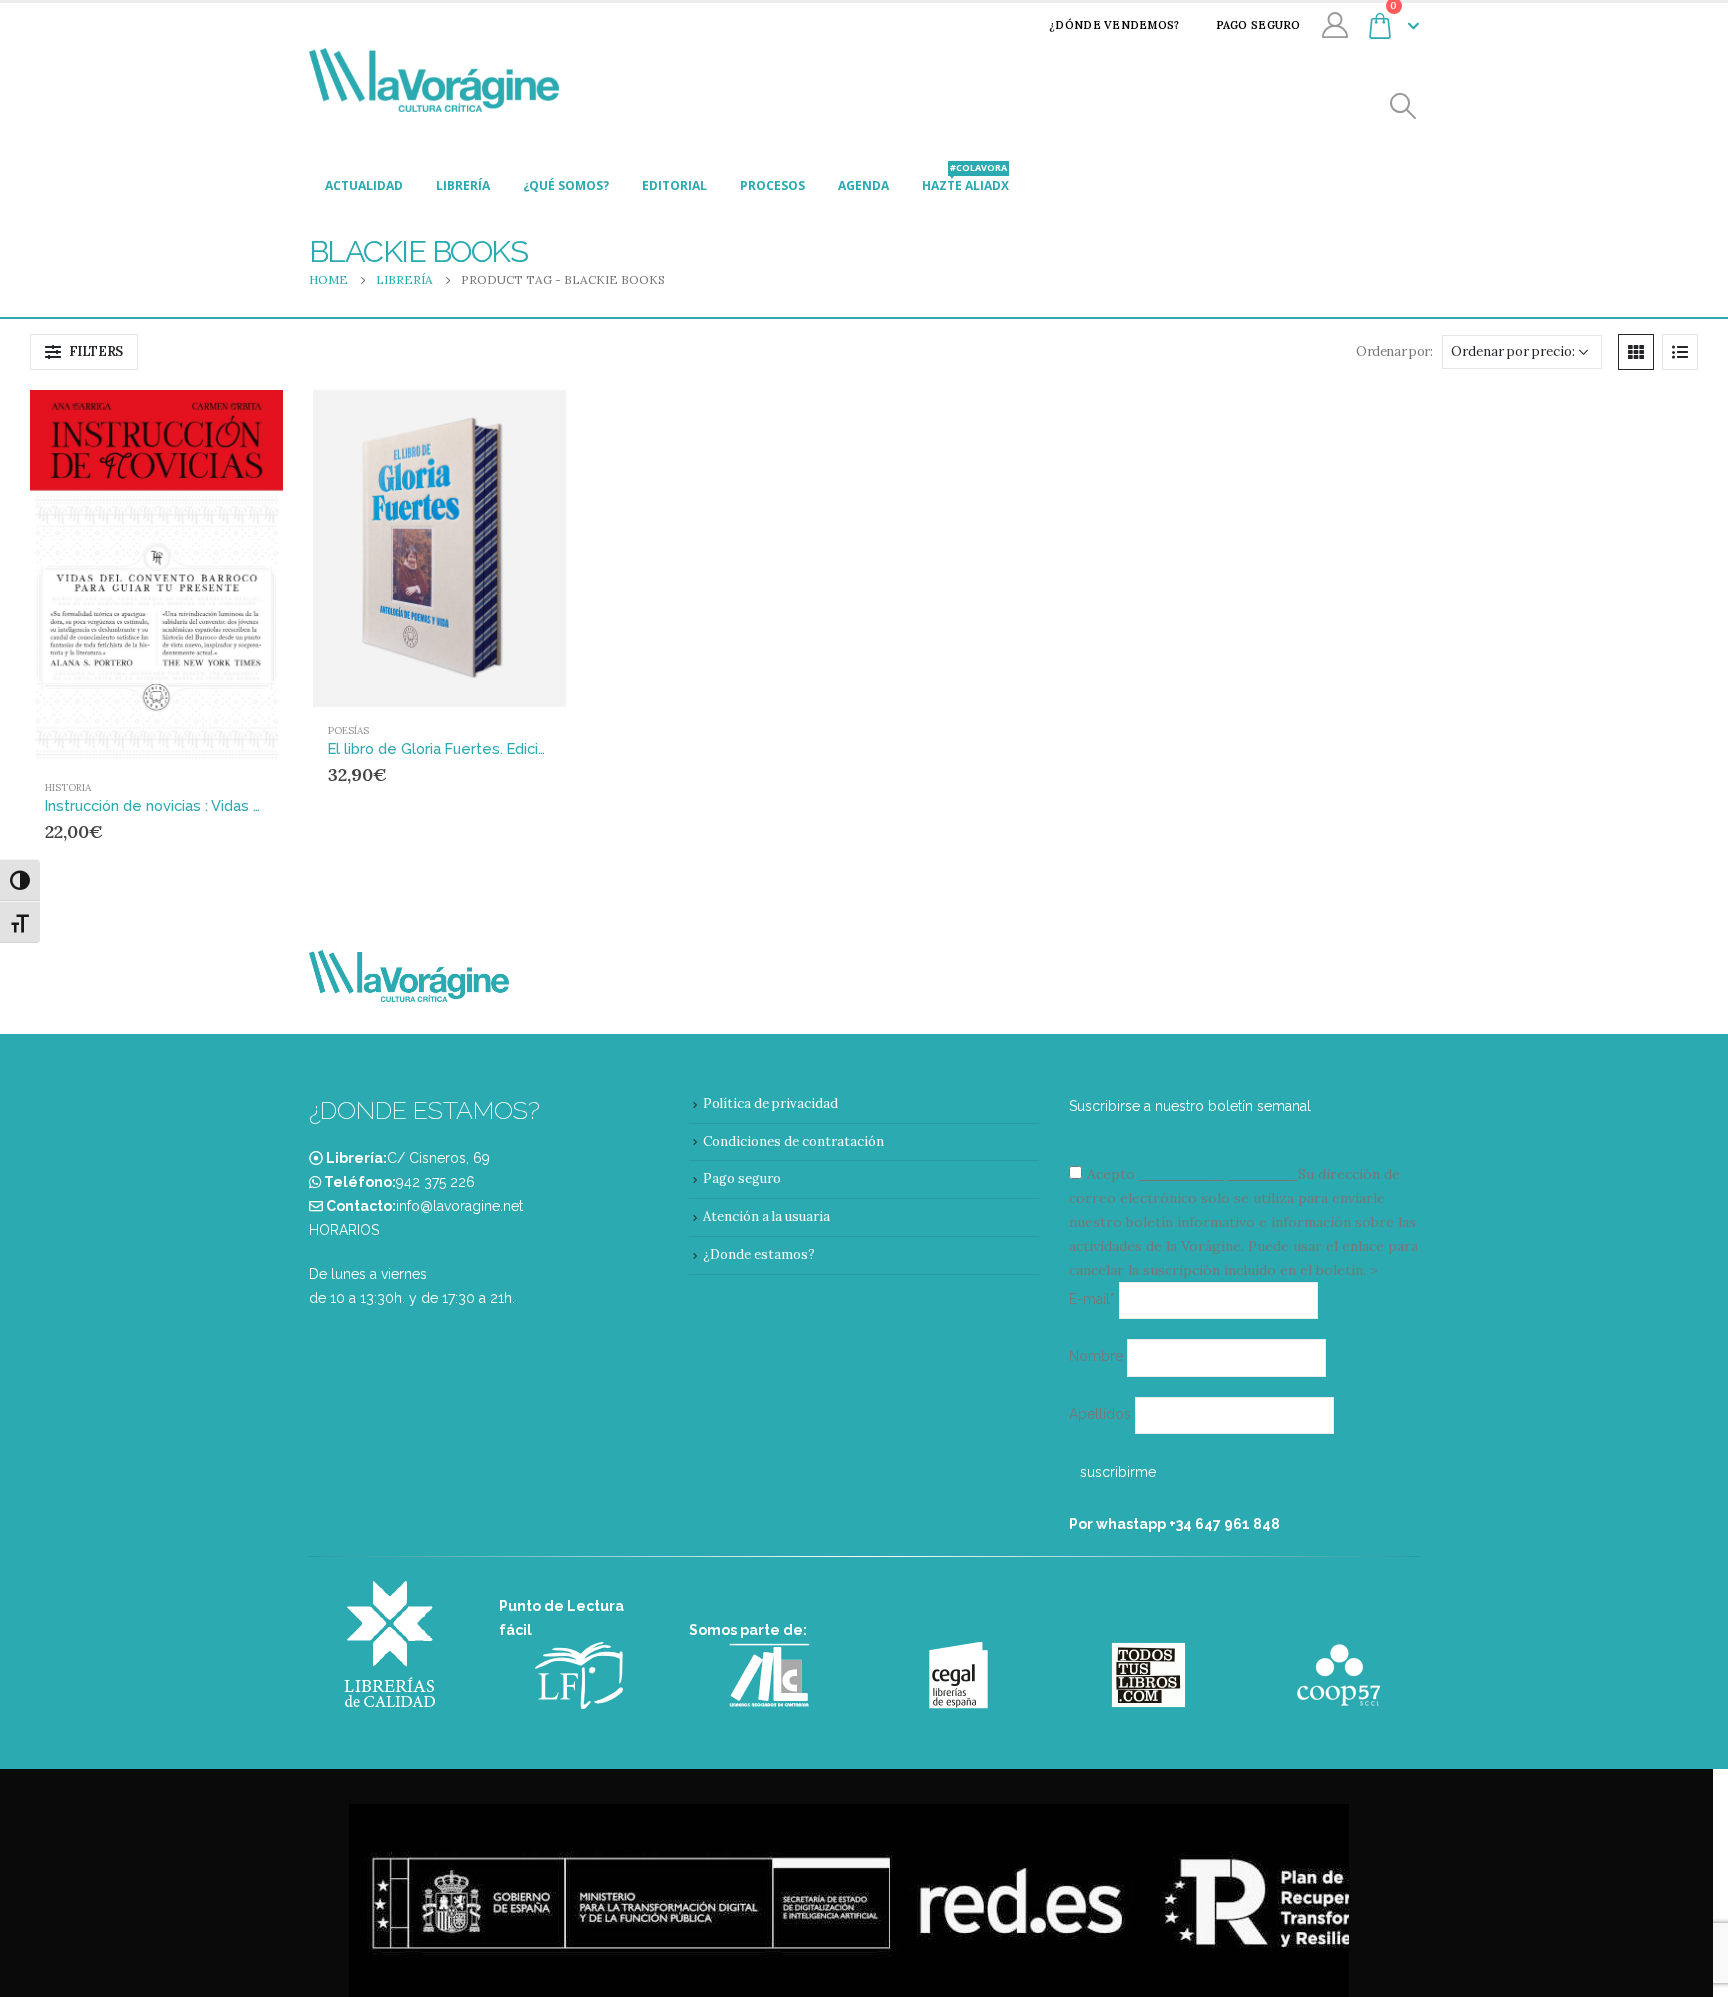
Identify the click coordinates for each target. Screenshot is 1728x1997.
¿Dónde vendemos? (1114, 25)
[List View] (1680, 352)
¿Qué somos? (566, 185)
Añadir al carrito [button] (230, 423)
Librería (463, 185)
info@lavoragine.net (459, 1206)
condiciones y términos (1216, 1174)
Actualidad (364, 185)
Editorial (674, 185)
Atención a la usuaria (766, 1216)
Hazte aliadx (965, 180)
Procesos (772, 185)
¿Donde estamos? (759, 1254)
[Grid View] (1636, 352)
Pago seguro (1258, 25)
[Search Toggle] (1403, 106)
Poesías (348, 730)
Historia (68, 787)
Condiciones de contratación (793, 1141)
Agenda (863, 185)
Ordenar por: (1394, 351)
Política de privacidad (770, 1103)
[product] (156, 577)
